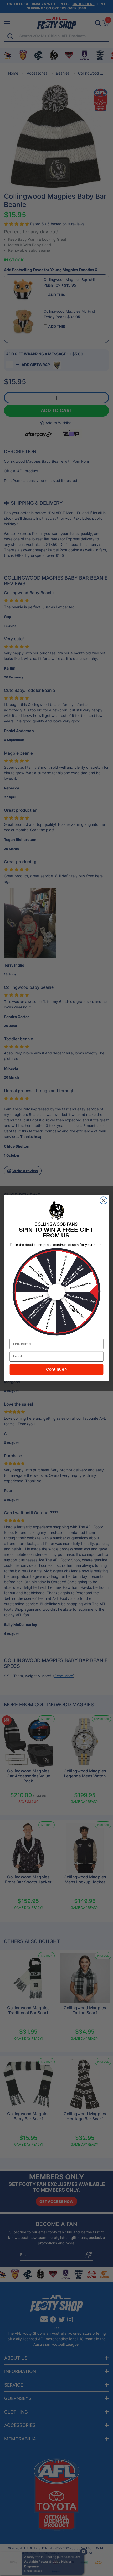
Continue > (56, 1369)
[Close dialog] (104, 1200)
